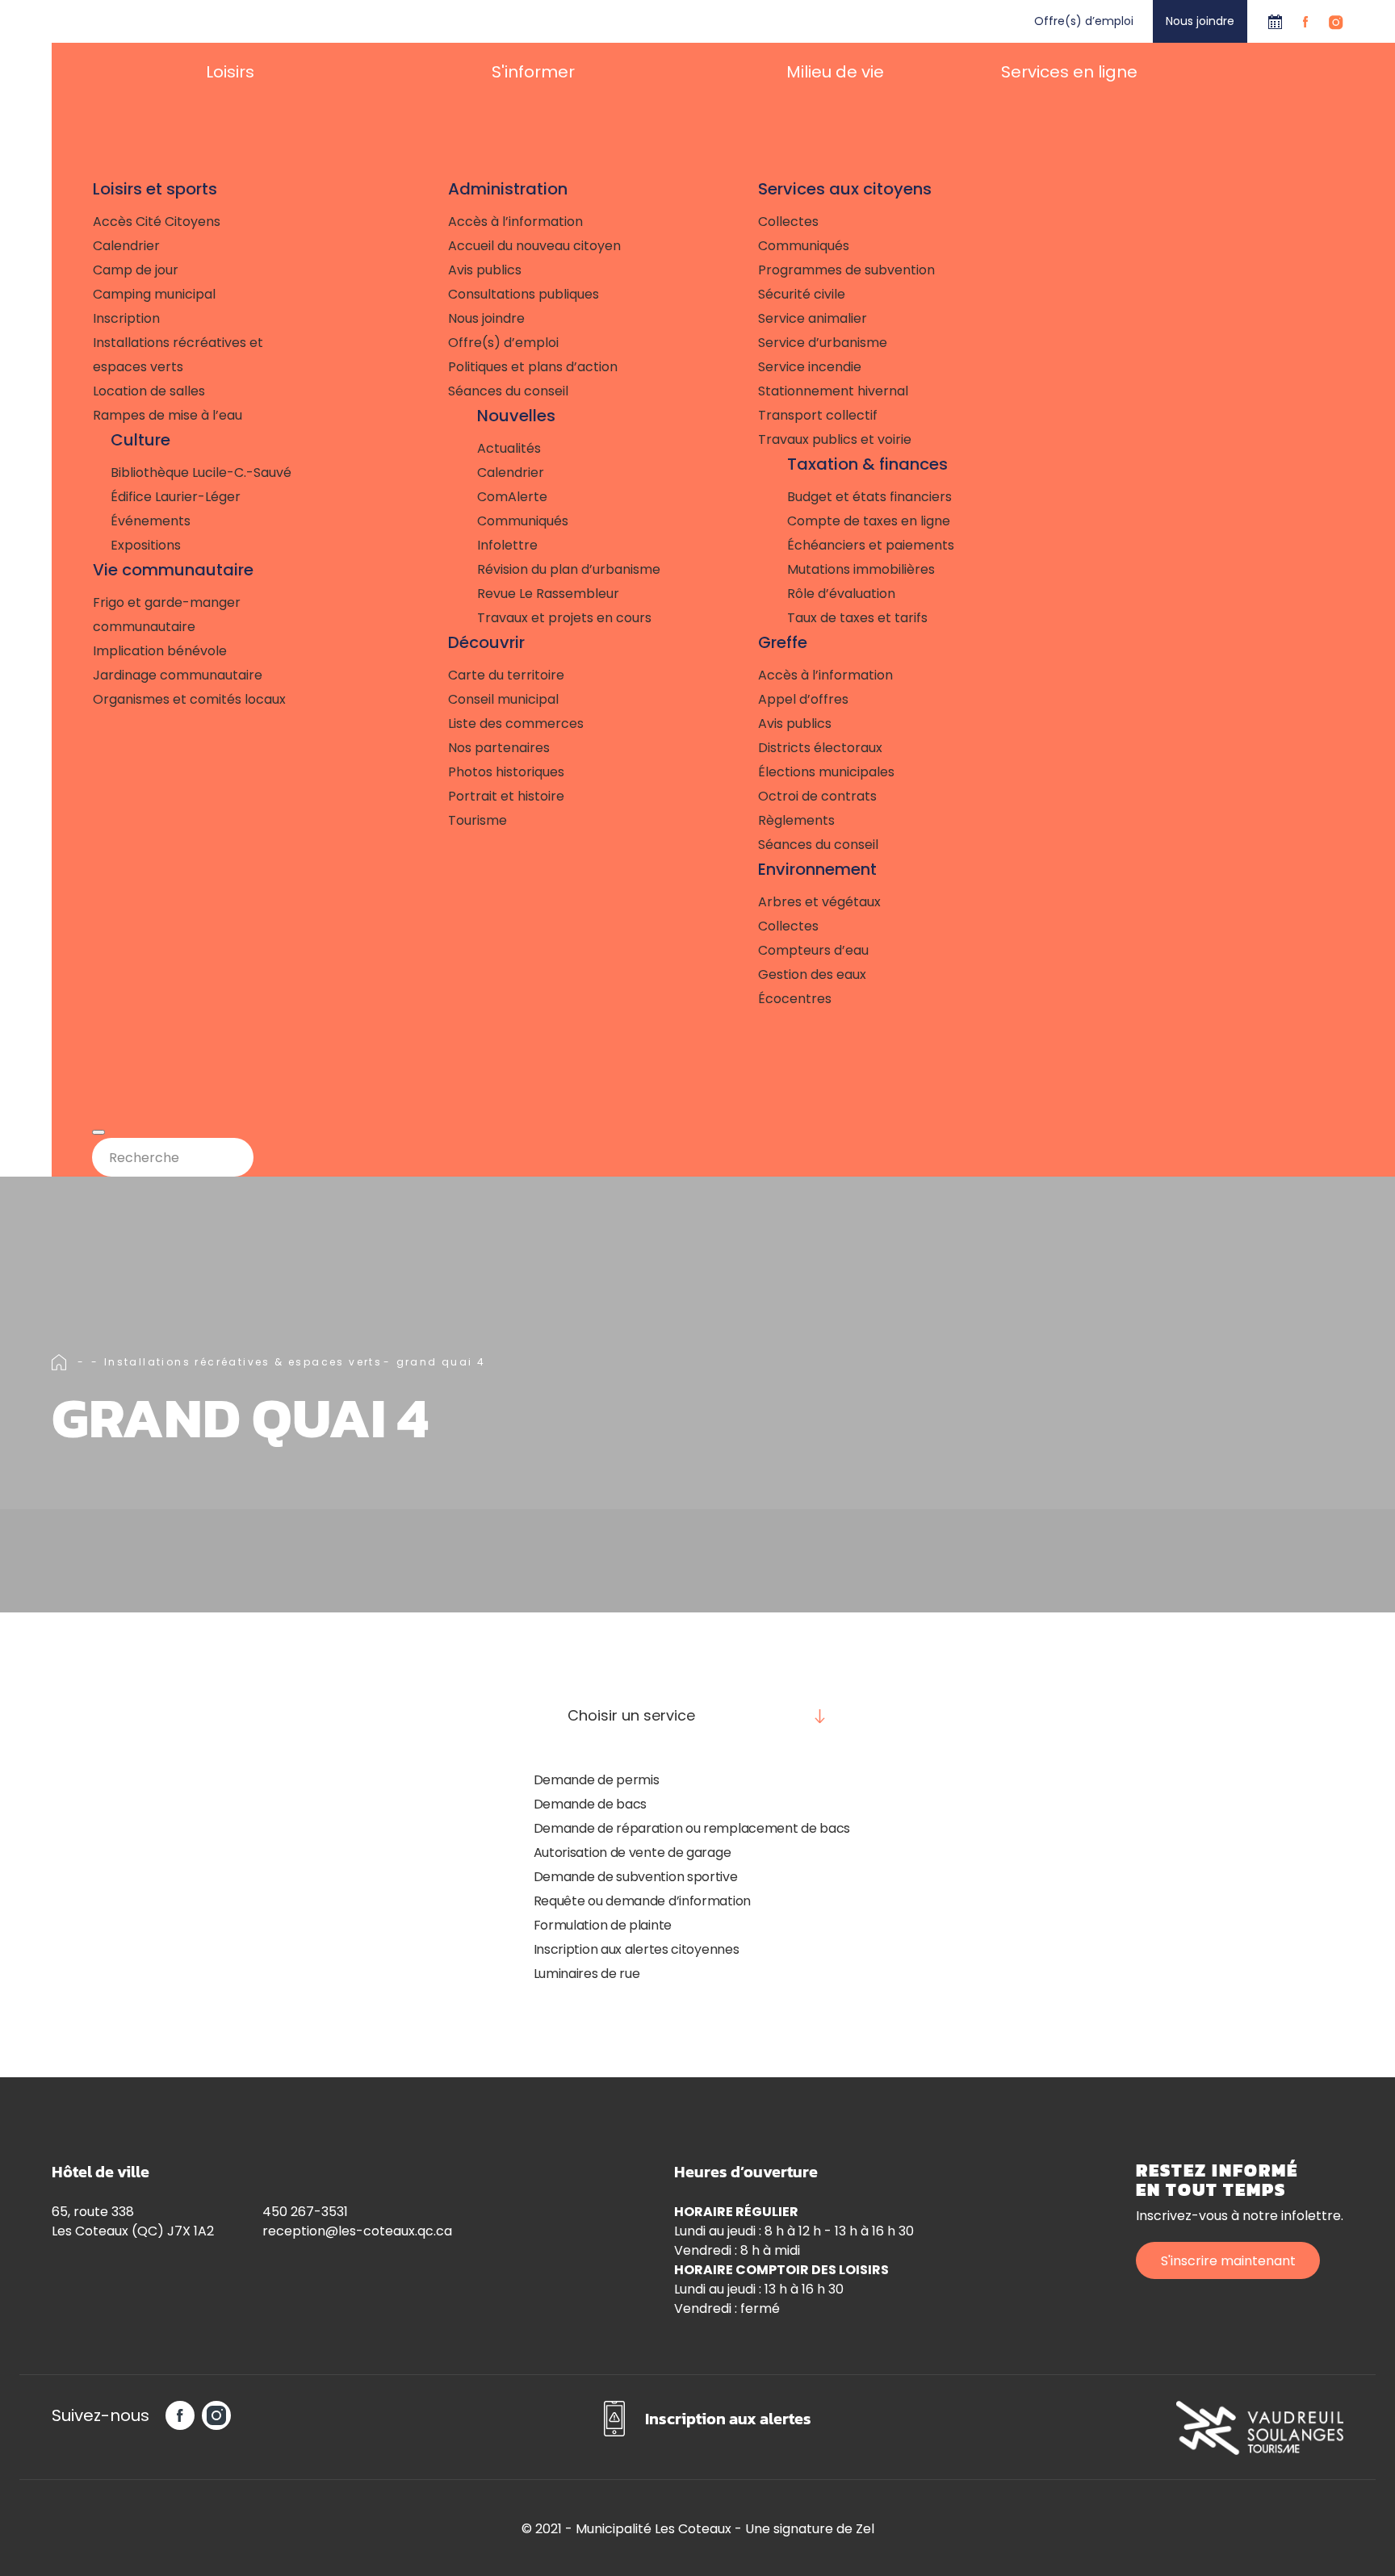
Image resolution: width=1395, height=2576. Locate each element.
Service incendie (810, 367)
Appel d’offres (803, 699)
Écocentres (795, 999)
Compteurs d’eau (813, 950)
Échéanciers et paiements (871, 545)
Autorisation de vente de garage (633, 1853)
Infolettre (507, 545)
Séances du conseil (508, 391)
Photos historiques (506, 772)
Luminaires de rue (587, 1974)
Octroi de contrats (817, 796)
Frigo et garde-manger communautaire (167, 615)
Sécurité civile (802, 294)
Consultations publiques (524, 294)
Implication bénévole (160, 651)
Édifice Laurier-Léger (176, 497)
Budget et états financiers (869, 497)
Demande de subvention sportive (636, 1877)
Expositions (146, 545)
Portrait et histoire (506, 796)
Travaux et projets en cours (564, 618)
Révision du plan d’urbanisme (569, 569)
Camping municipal (154, 294)
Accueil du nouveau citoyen (534, 246)
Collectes (788, 222)
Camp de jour (136, 270)
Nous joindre (1200, 21)
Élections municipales (826, 772)
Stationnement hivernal (833, 391)
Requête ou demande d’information (642, 1901)
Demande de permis (597, 1780)
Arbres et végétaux (819, 902)
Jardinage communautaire (178, 675)
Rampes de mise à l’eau (168, 415)
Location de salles (149, 391)
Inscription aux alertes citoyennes (637, 1949)
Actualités (509, 448)
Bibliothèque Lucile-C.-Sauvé (201, 473)
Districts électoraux (820, 748)
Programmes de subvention (846, 270)
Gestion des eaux (812, 974)
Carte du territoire (506, 675)
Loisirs (230, 72)
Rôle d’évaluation (841, 594)
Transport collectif (818, 415)
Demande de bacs (591, 1804)
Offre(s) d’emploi (1084, 21)
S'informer (533, 72)
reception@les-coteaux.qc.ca (357, 2231)
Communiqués (523, 521)
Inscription (126, 318)
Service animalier (813, 318)
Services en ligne (1069, 72)
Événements (151, 521)
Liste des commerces (516, 723)
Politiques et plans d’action (533, 367)
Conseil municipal (503, 699)
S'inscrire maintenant (1228, 2261)
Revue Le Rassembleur (548, 594)
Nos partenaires (499, 748)
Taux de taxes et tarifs (857, 618)
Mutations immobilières (861, 569)
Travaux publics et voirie (835, 439)
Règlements (796, 820)
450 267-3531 (305, 2212)
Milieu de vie (835, 72)
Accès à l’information (515, 222)
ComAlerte (512, 497)
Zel (865, 2529)
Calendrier (1275, 21)
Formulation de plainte (603, 1925)
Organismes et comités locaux (189, 699)
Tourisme (478, 820)
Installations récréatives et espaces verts (178, 355)
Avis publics (485, 270)
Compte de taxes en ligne (869, 521)
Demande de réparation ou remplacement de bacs (692, 1828)
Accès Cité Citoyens (157, 222)
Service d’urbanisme (823, 343)
